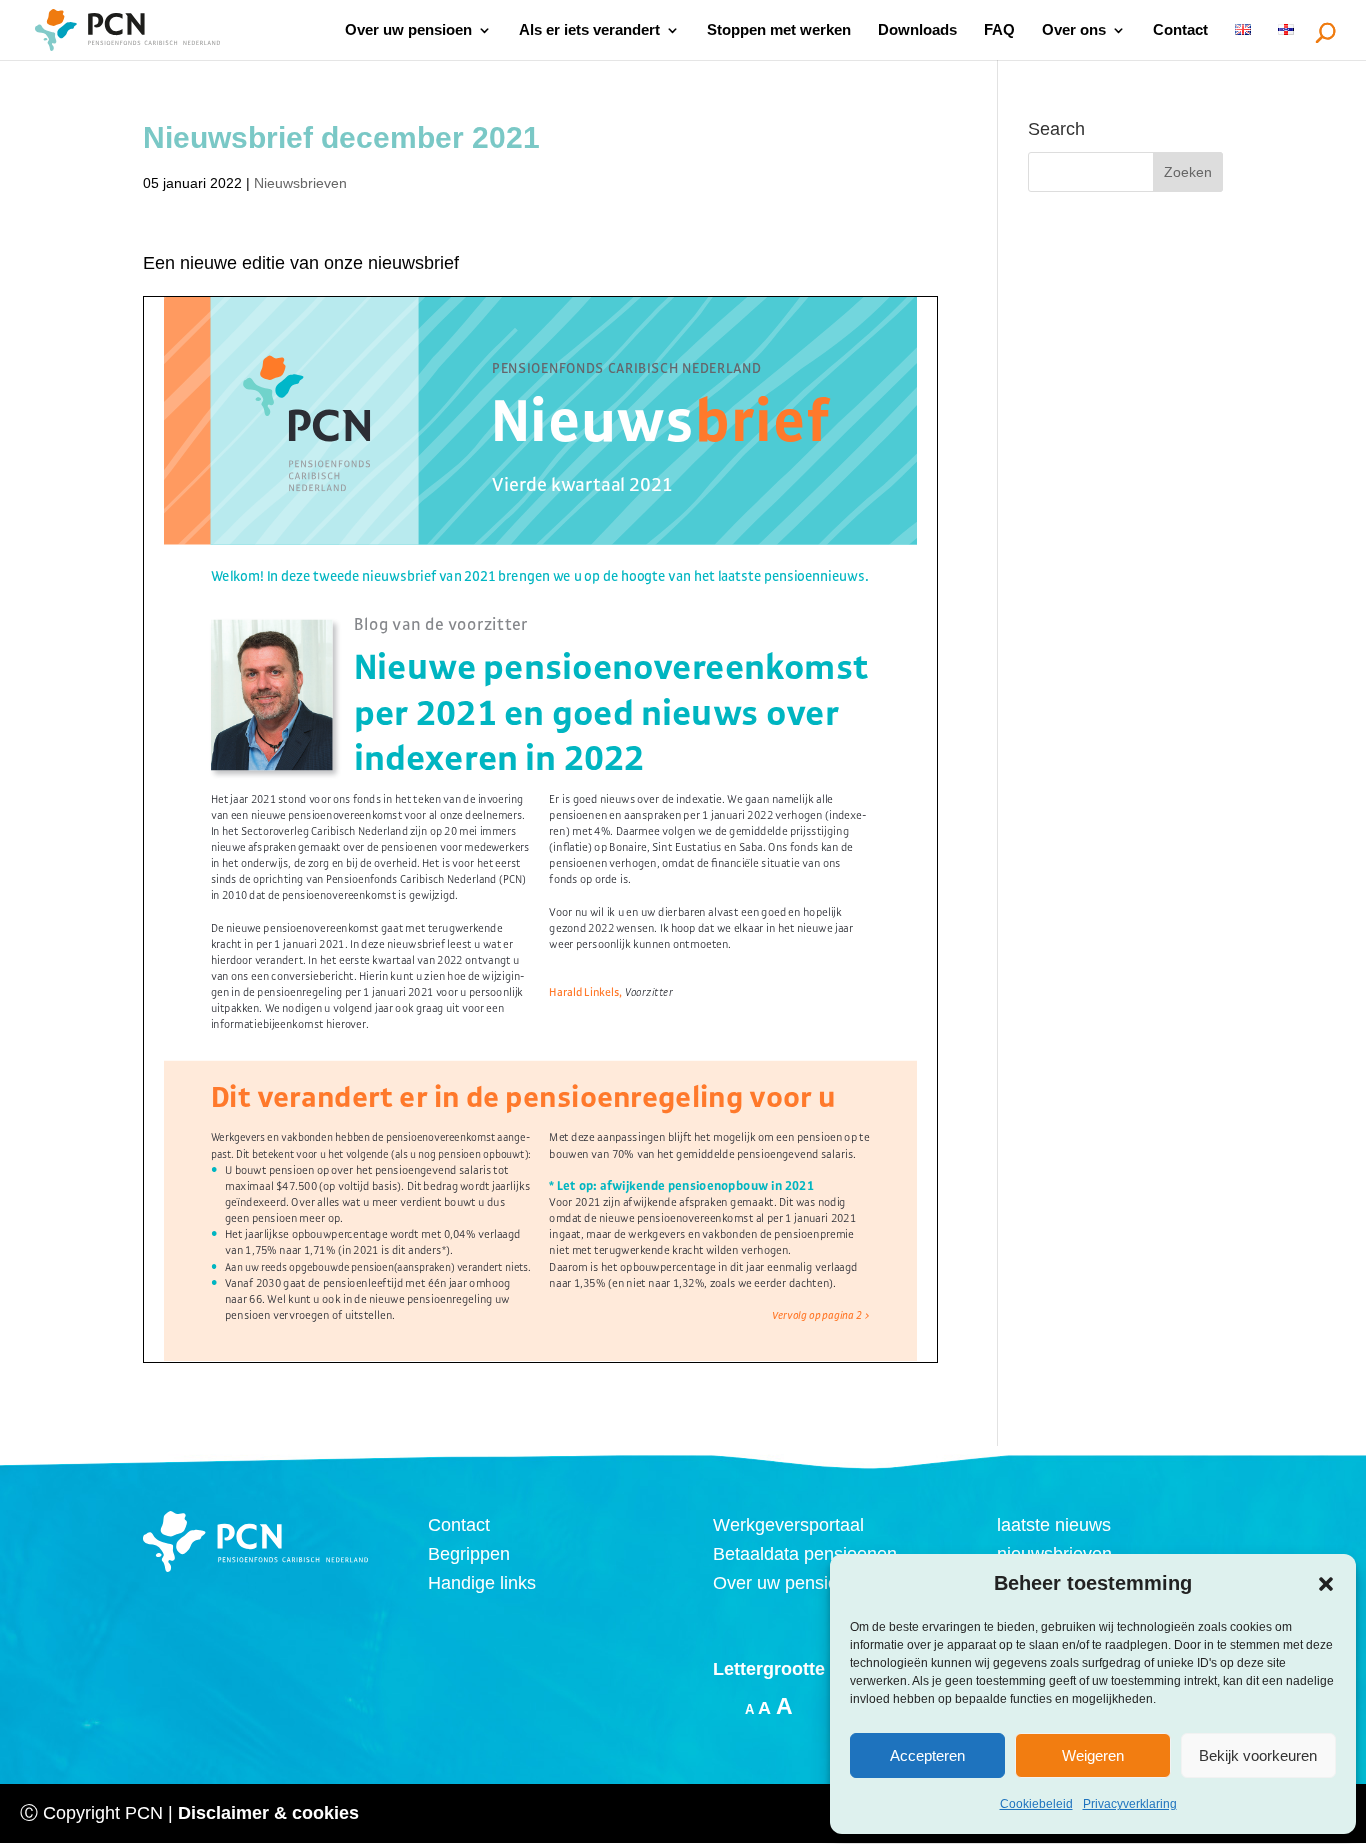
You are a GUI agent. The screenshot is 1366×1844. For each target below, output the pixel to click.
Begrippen (469, 1554)
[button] (1326, 1584)
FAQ (999, 30)
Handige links (482, 1583)
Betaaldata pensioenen (805, 1554)
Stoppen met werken (779, 30)
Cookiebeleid (1036, 1804)
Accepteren (927, 1755)
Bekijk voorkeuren (1258, 1755)
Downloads (917, 30)
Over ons (1074, 30)
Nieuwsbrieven (300, 183)
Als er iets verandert (589, 30)
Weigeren (1093, 1755)
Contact (1180, 30)
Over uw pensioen (408, 30)
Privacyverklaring (1130, 1804)
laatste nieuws (1054, 1525)
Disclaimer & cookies (268, 1813)
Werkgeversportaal (788, 1525)
